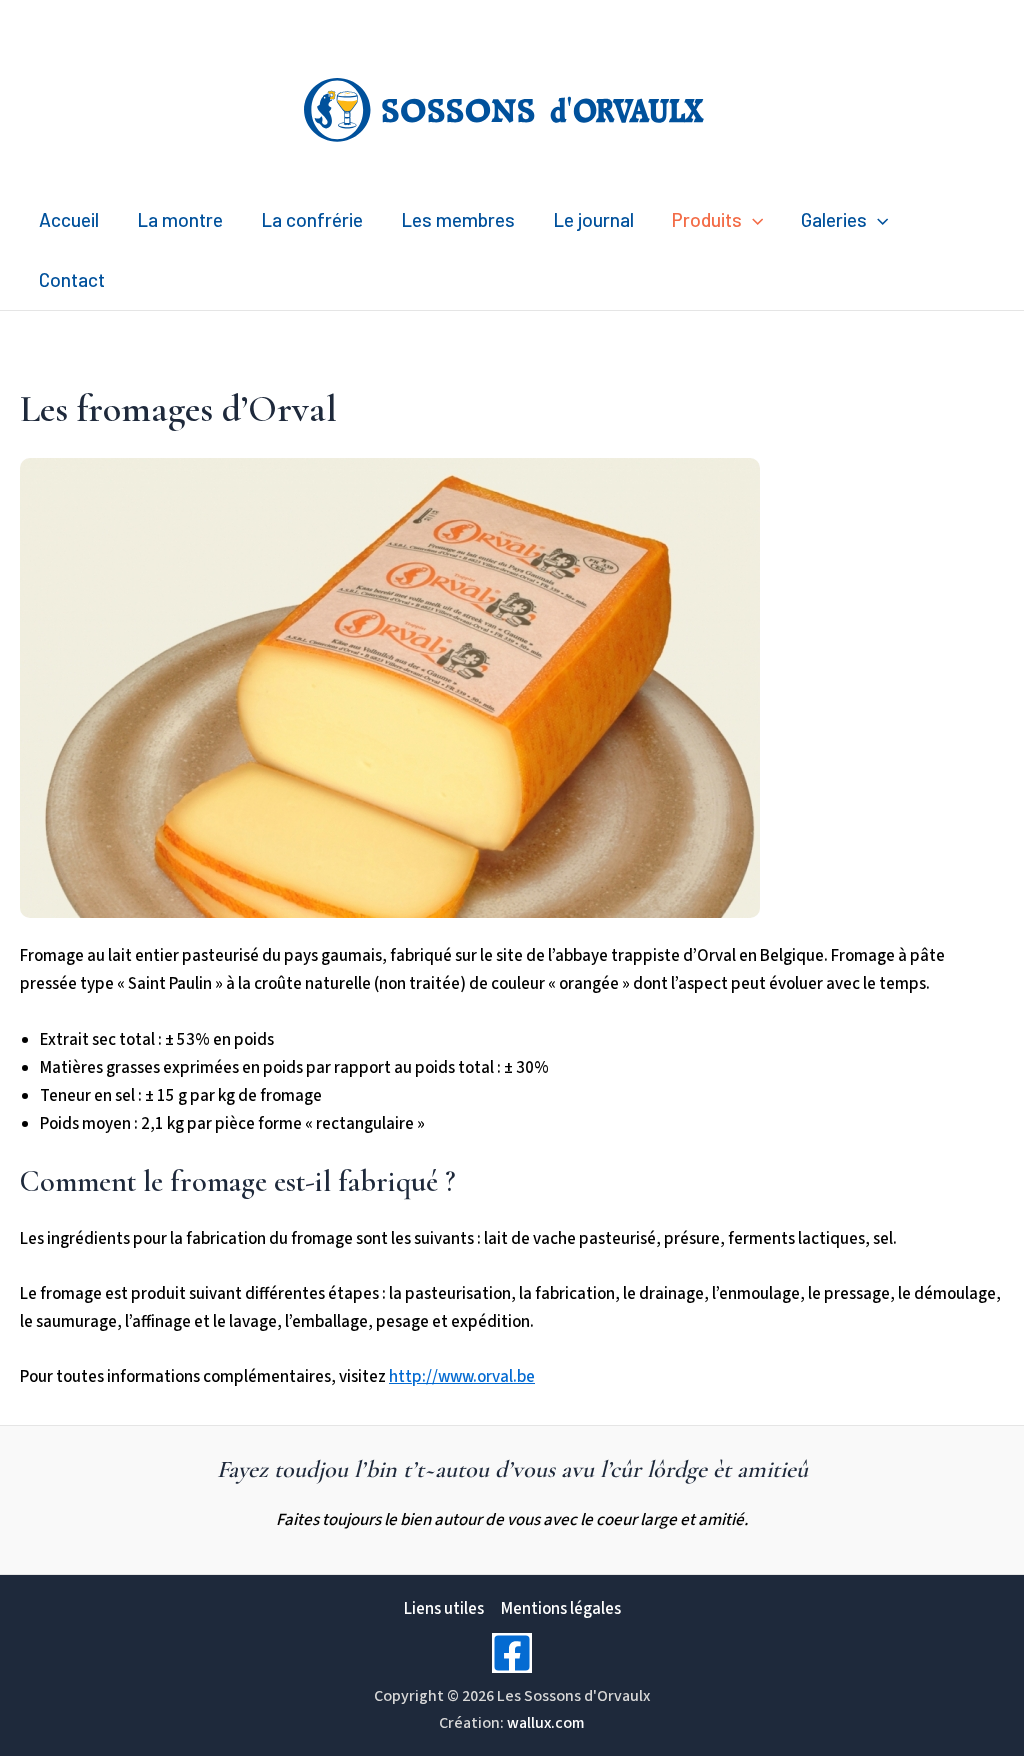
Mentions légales (561, 1609)
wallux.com (546, 1723)
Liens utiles (444, 1609)
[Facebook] (512, 1653)
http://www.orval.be (462, 1377)
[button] (752, 220)
